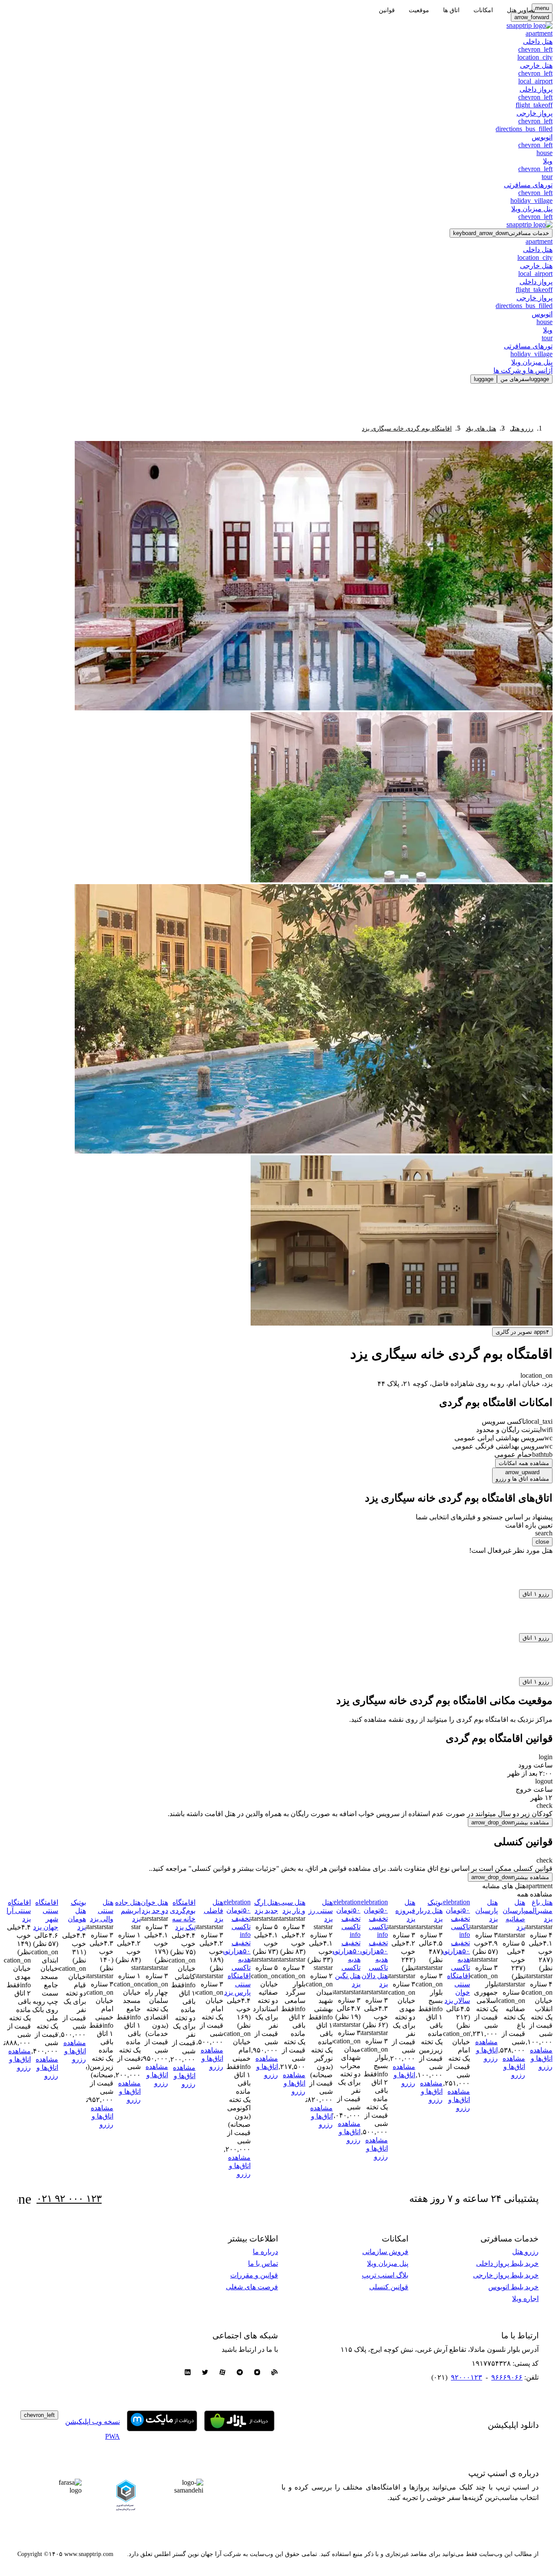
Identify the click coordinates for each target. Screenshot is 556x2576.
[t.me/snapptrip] (240, 2373)
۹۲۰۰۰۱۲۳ (467, 2377)
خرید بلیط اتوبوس (513, 2287)
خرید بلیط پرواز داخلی (507, 2263)
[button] (501, 233)
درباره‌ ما (265, 2252)
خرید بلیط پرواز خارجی (506, 2275)
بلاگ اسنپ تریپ (385, 2275)
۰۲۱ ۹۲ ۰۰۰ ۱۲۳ (69, 2199)
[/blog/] (275, 2373)
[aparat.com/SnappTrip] (222, 2373)
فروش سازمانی (385, 2252)
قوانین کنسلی (389, 2287)
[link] (522, 429)
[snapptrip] (530, 25)
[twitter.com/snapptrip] (205, 2373)
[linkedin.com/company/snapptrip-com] (188, 2373)
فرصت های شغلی (252, 2287)
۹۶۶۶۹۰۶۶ (507, 2377)
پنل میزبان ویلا (388, 2263)
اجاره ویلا (525, 2299)
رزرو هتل (525, 2252)
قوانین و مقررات (254, 2275)
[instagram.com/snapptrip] (257, 2373)
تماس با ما (263, 2263)
